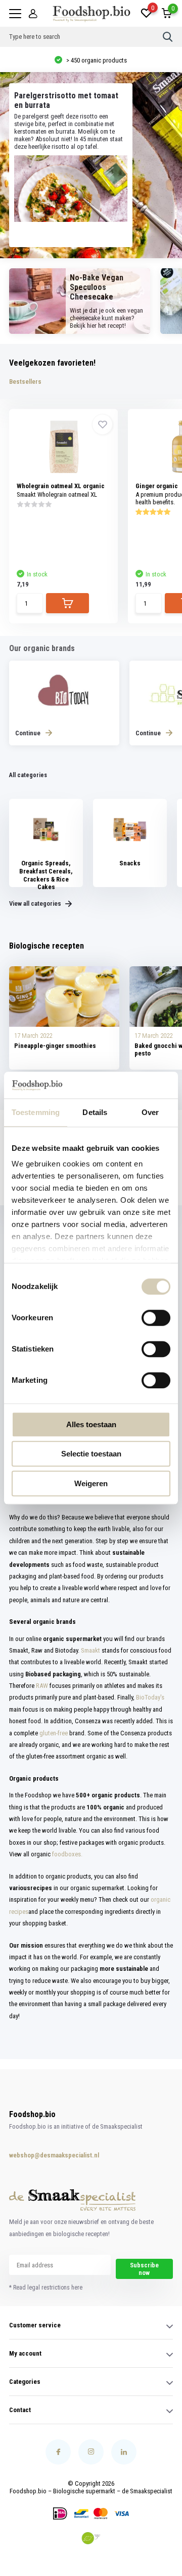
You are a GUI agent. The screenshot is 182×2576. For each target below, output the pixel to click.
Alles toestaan (91, 1424)
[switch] (156, 1318)
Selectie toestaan (91, 1454)
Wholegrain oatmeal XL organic (61, 486)
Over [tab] (150, 1112)
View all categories (36, 903)
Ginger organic (157, 486)
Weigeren (91, 1483)
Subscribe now (144, 2269)
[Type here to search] (168, 37)
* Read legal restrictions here (46, 2288)
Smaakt (90, 1650)
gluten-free (54, 1733)
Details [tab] (95, 1112)
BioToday (148, 1697)
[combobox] (86, 37)
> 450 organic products (96, 60)
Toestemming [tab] (36, 1112)
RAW (42, 1686)
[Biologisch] (91, 2538)
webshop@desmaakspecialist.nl (42, 2155)
